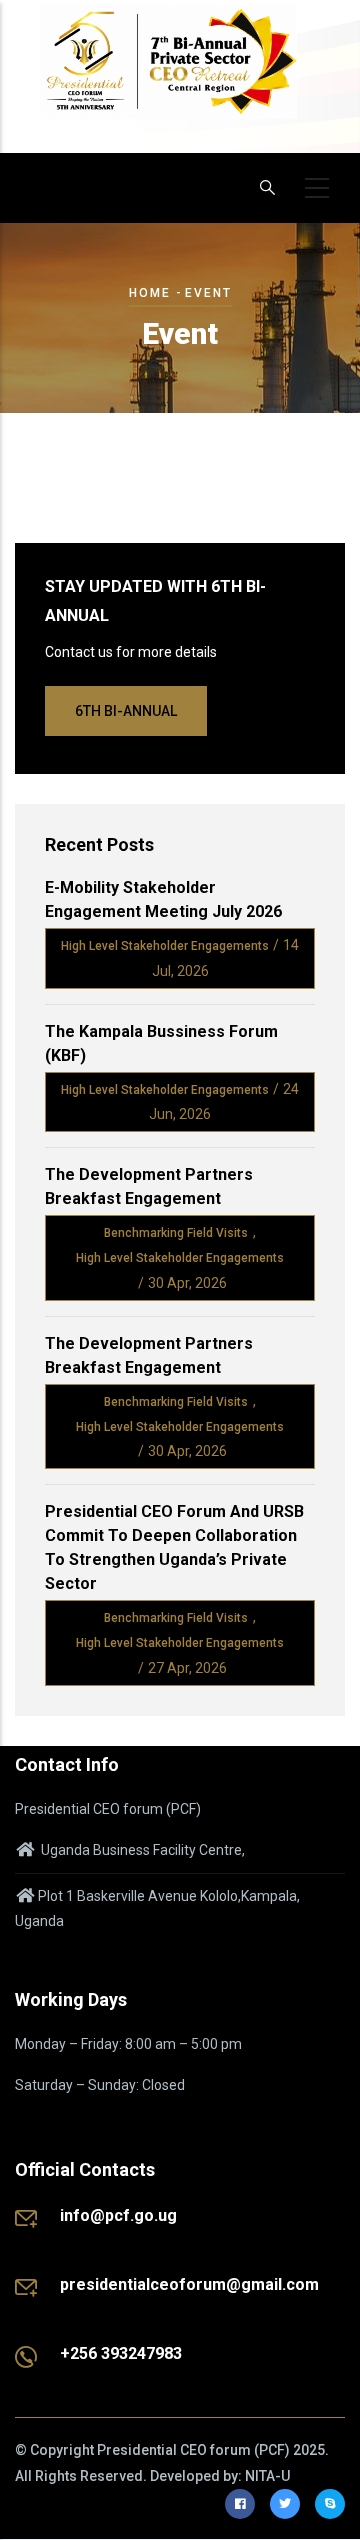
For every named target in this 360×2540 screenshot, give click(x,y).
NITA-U (267, 2476)
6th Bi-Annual (126, 711)
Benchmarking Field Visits (176, 1233)
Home (150, 293)
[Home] (168, 72)
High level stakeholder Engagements (165, 946)
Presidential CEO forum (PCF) (193, 2450)
